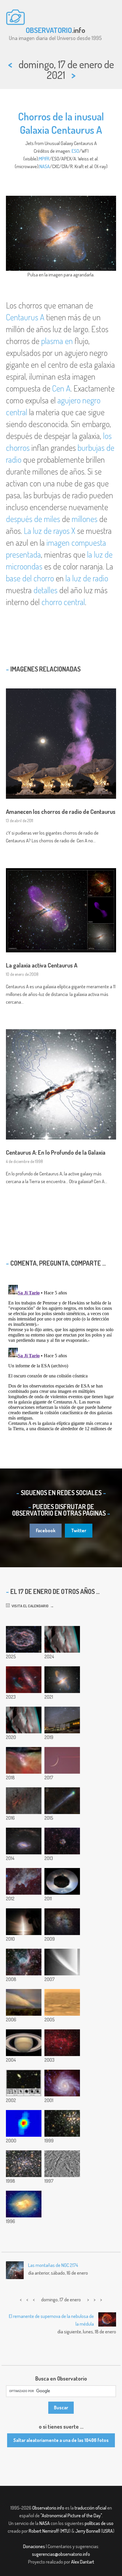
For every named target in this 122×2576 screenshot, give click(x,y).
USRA (108, 2531)
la (90, 554)
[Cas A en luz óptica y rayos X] (62, 1841)
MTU (65, 2531)
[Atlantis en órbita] (24, 1922)
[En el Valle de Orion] (24, 1760)
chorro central (63, 602)
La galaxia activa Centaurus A (42, 965)
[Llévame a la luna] (62, 1760)
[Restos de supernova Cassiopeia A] (24, 1639)
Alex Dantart (83, 2562)
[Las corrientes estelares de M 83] (24, 1841)
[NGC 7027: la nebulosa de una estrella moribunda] (24, 2204)
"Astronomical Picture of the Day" (71, 2515)
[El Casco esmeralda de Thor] (24, 1962)
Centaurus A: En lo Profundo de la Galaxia (56, 1152)
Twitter (79, 1530)
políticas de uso (99, 2523)
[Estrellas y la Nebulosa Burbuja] (62, 2043)
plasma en (57, 341)
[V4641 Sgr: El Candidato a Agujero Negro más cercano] (24, 2123)
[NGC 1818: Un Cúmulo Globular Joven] (62, 2123)
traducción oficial (90, 2508)
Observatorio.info (48, 2508)
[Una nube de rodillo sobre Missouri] (24, 2002)
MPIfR (44, 159)
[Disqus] (61, 1357)
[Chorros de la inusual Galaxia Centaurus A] (62, 1680)
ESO (75, 151)
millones (85, 519)
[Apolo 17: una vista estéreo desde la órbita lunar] (24, 1720)
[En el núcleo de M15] (24, 2164)
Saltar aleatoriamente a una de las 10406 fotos (61, 2440)
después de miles (33, 519)
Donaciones (34, 2546)
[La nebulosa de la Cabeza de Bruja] (24, 1881)
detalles (45, 590)
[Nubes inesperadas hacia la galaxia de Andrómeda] (24, 1680)
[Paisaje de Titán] (62, 2002)
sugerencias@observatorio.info (61, 2554)
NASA (45, 166)
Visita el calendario (29, 1606)
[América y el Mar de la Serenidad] (62, 1639)
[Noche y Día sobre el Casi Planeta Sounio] (62, 1881)
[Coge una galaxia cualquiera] (24, 2083)
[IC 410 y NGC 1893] (62, 1922)
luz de (103, 554)
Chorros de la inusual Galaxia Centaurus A (61, 123)
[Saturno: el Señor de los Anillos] (24, 2043)
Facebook (46, 1530)
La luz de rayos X (49, 531)
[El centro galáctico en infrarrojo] (24, 1801)
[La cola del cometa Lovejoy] (62, 1801)
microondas (24, 566)
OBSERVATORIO (49, 30)
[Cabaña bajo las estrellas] (62, 1720)
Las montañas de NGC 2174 (53, 2265)
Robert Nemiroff (44, 2531)
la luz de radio (87, 578)
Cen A (61, 388)
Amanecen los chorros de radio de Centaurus (61, 812)
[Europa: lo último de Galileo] (62, 2164)
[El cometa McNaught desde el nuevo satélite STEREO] (62, 1962)
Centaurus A (25, 317)
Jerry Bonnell (88, 2531)
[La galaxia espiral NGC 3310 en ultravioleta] (62, 2083)
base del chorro (30, 578)
